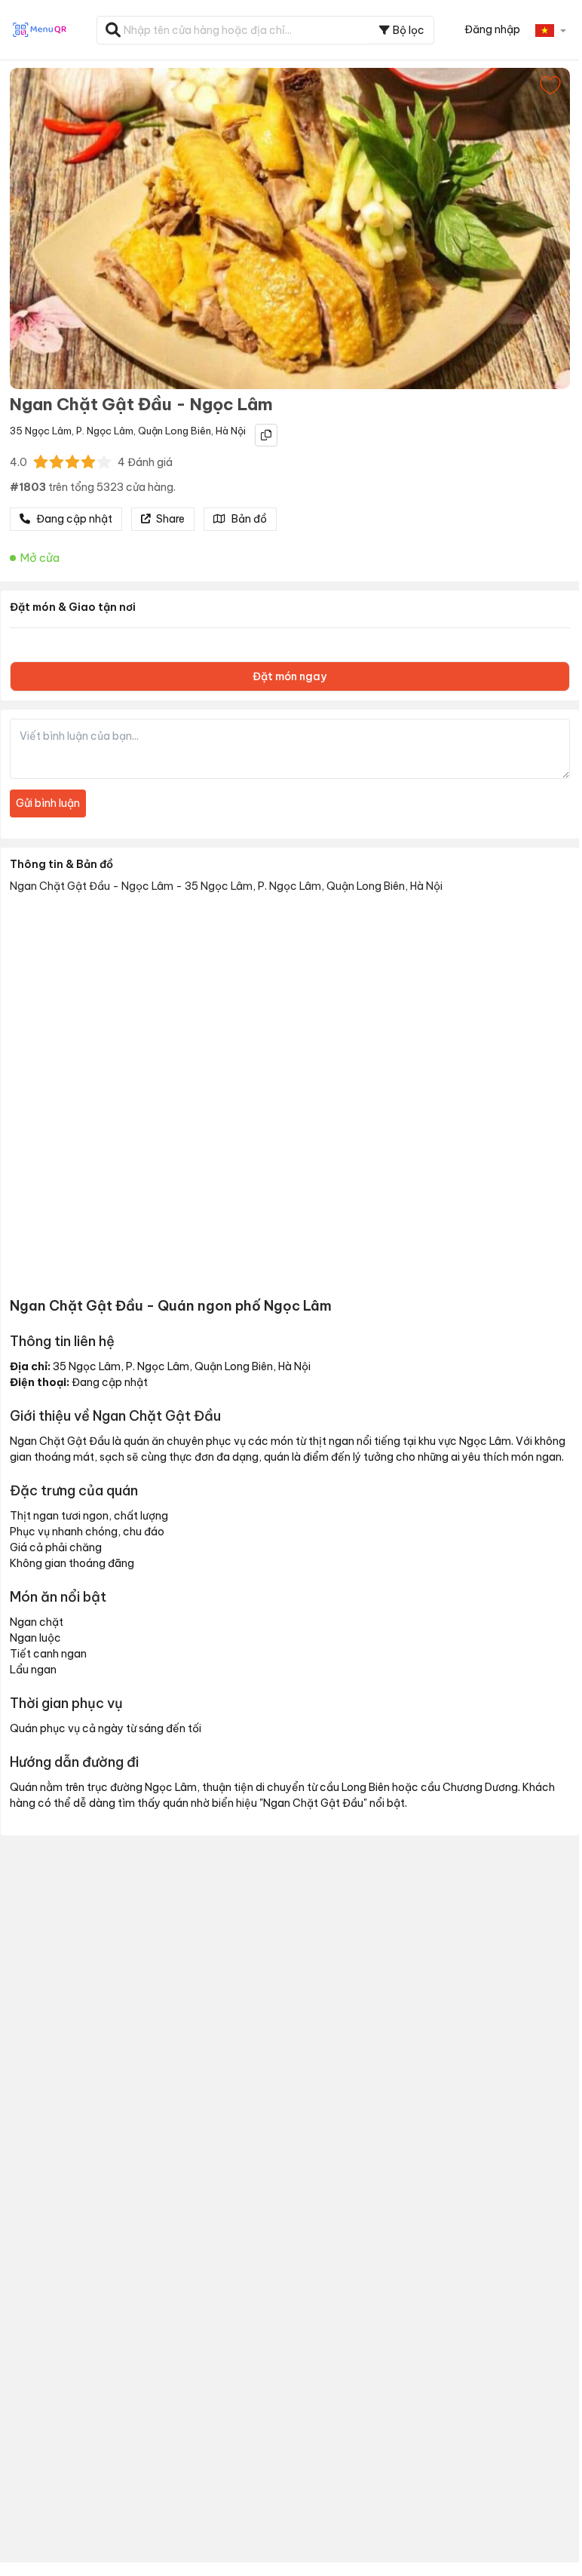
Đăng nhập (492, 29)
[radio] (41, 462)
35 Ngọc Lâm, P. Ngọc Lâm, (73, 431)
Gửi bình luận (48, 803)
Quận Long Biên (175, 431)
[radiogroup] (72, 462)
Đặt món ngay (289, 676)
